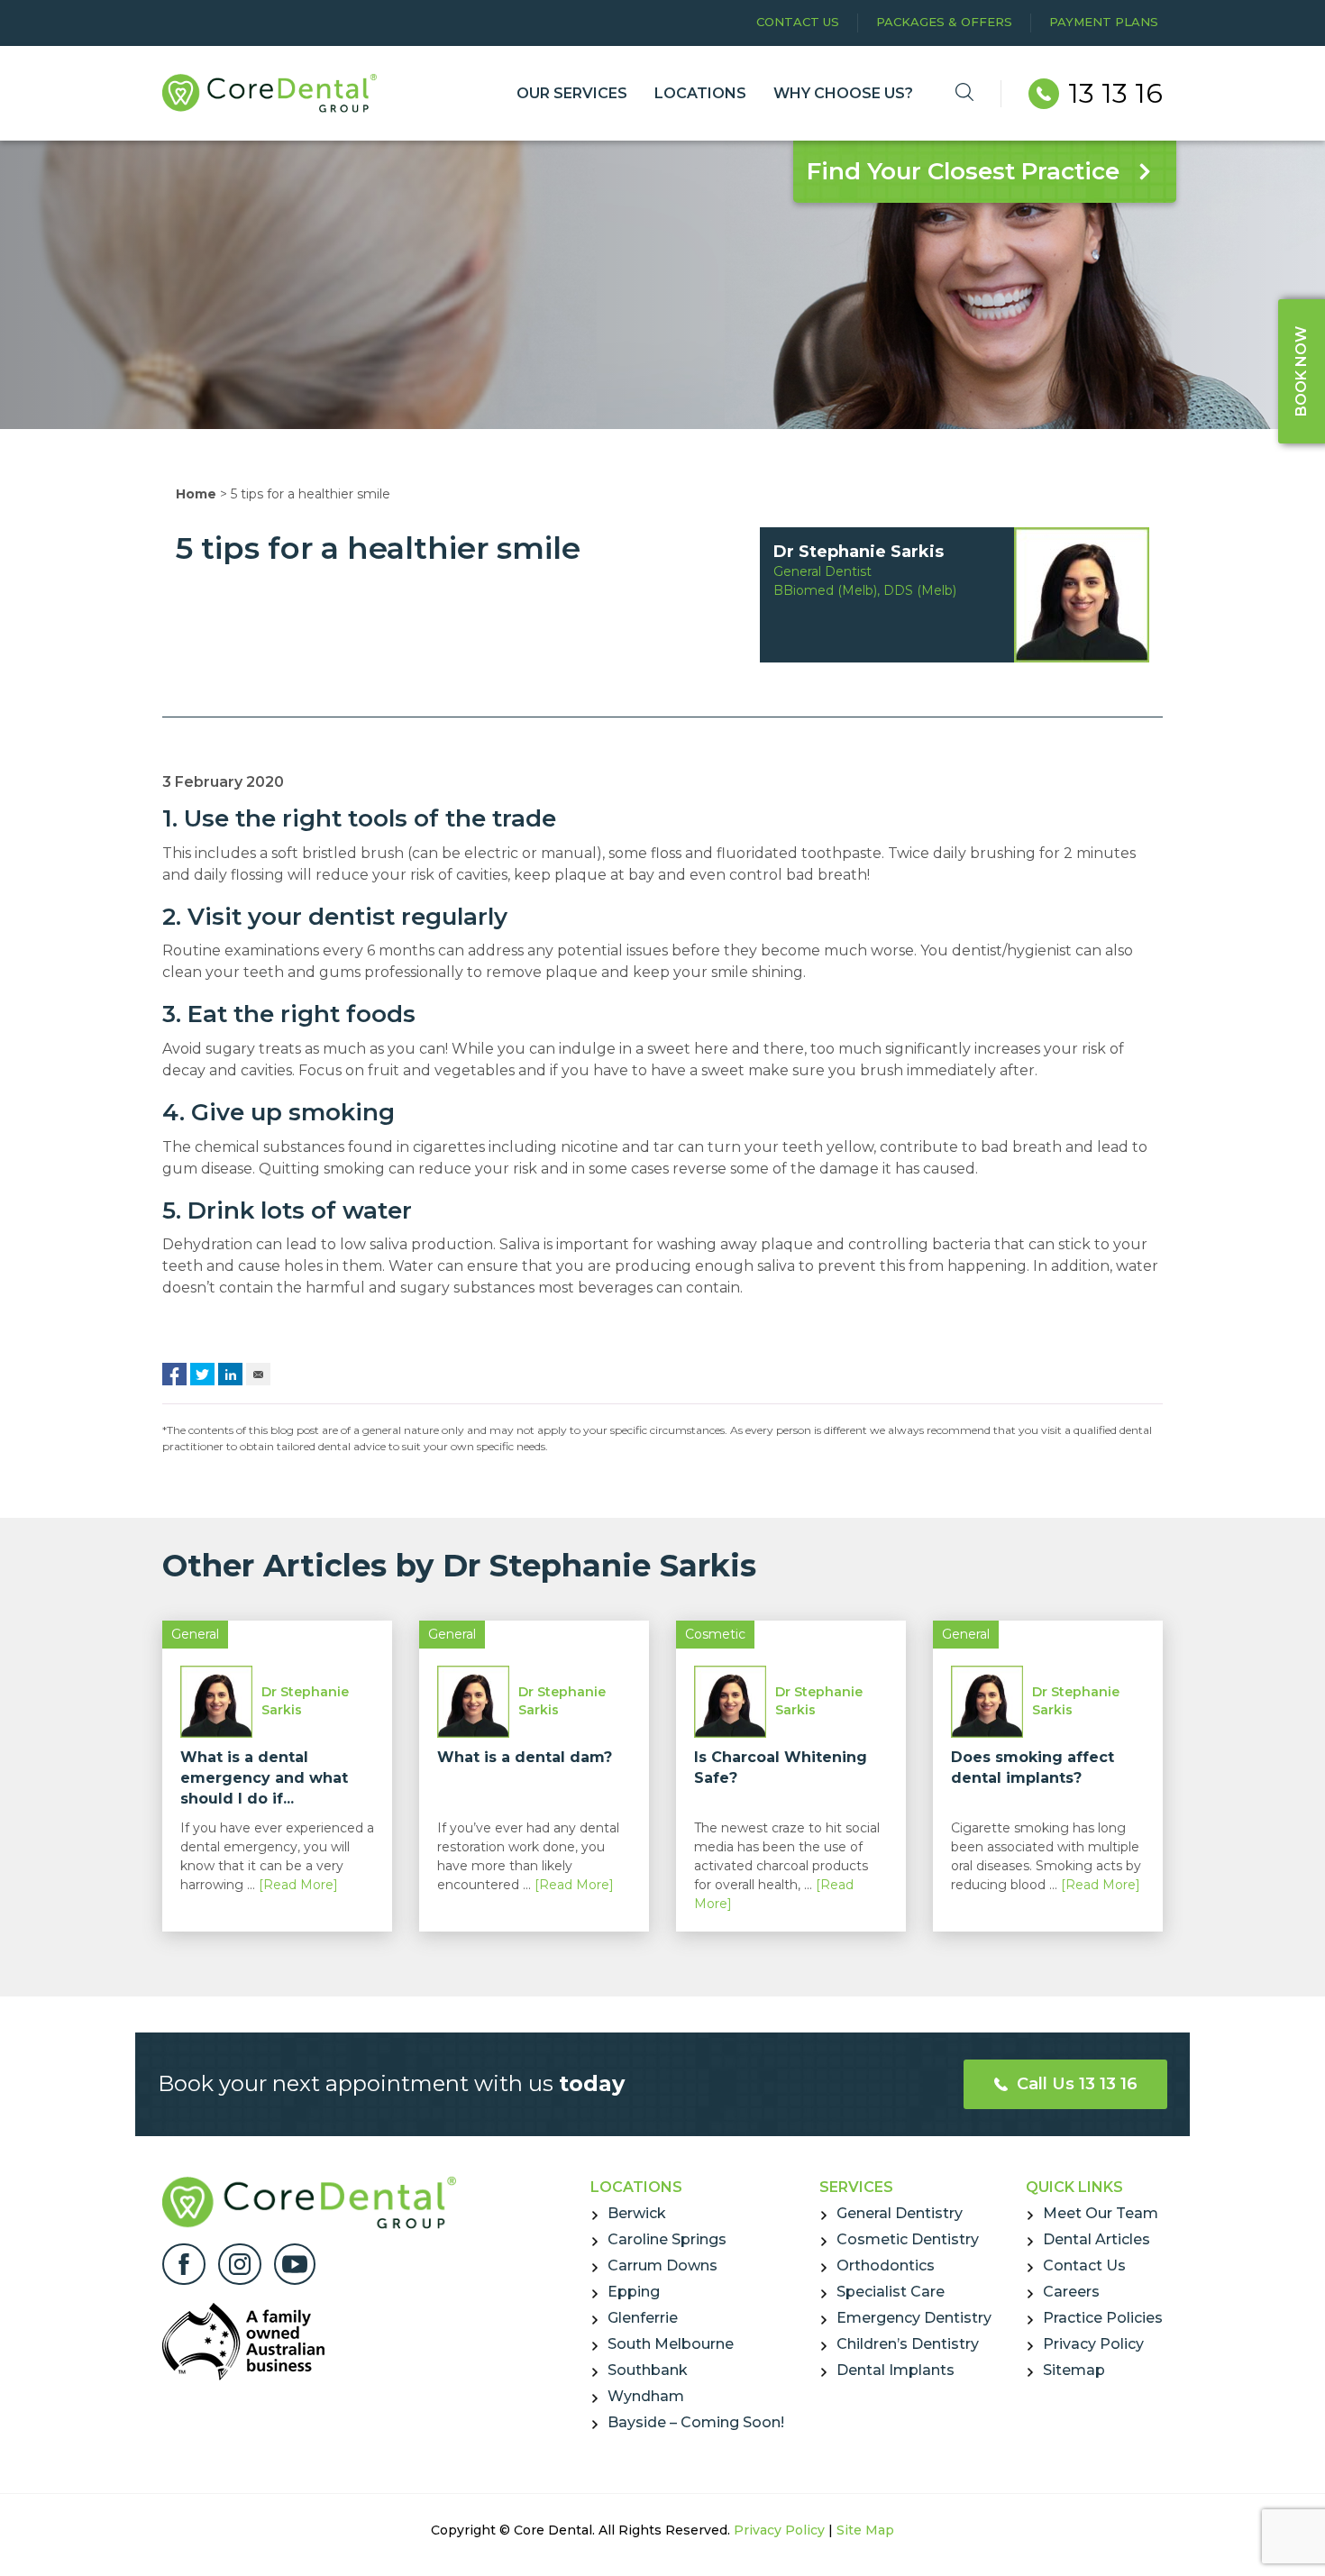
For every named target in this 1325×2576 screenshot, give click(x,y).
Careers (1071, 2292)
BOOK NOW (1301, 371)
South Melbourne (671, 2344)
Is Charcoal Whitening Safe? (781, 1768)
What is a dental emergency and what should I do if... (264, 1778)
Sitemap (1074, 2370)
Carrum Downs (662, 2265)
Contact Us (798, 22)
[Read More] (298, 1885)
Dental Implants (896, 2370)
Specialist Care (891, 2292)
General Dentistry (900, 2213)
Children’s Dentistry (908, 2344)
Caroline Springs (667, 2239)
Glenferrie (643, 2318)
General (195, 1634)
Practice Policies (1103, 2318)
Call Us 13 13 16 (1075, 2084)
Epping (634, 2292)
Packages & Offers (944, 22)
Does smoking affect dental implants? (1033, 1768)
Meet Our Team (1101, 2213)
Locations (636, 2187)
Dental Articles (1097, 2239)
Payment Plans (1104, 22)
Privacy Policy (1093, 2344)
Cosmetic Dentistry (908, 2239)
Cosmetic (715, 1634)
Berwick (637, 2213)
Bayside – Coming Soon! (696, 2422)
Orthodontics (886, 2265)
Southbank (648, 2370)
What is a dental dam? (525, 1757)
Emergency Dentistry (914, 2318)
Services (856, 2187)
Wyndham (646, 2396)
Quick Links (1074, 2187)
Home (196, 494)
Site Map (865, 2530)
